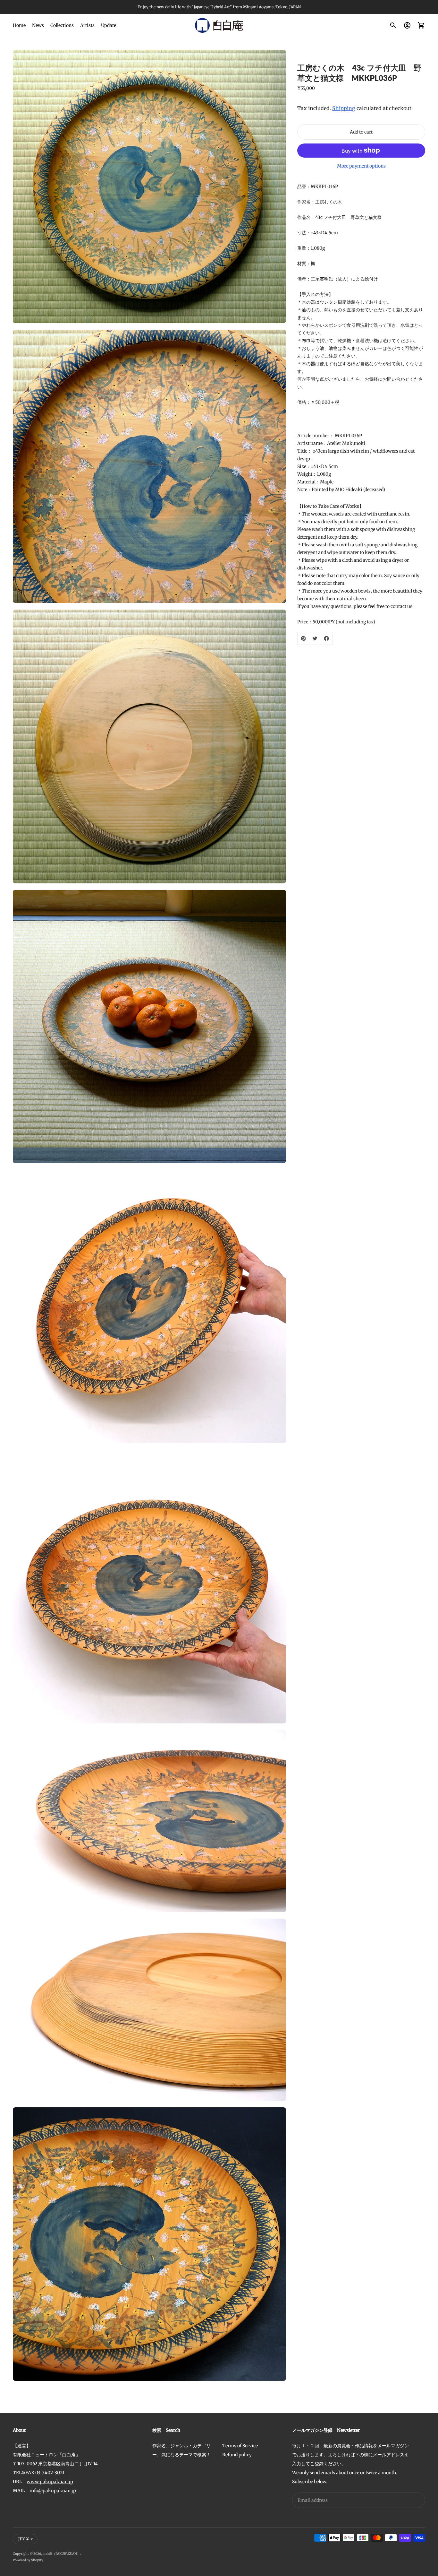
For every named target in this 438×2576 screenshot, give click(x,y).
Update (109, 25)
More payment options (361, 166)
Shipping (344, 108)
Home (19, 25)
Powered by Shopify (28, 2560)
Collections (62, 25)
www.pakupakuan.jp (50, 2482)
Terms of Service (240, 2446)
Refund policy (237, 2455)
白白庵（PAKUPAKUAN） (61, 2554)
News (38, 25)
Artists (87, 25)
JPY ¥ (24, 2539)
